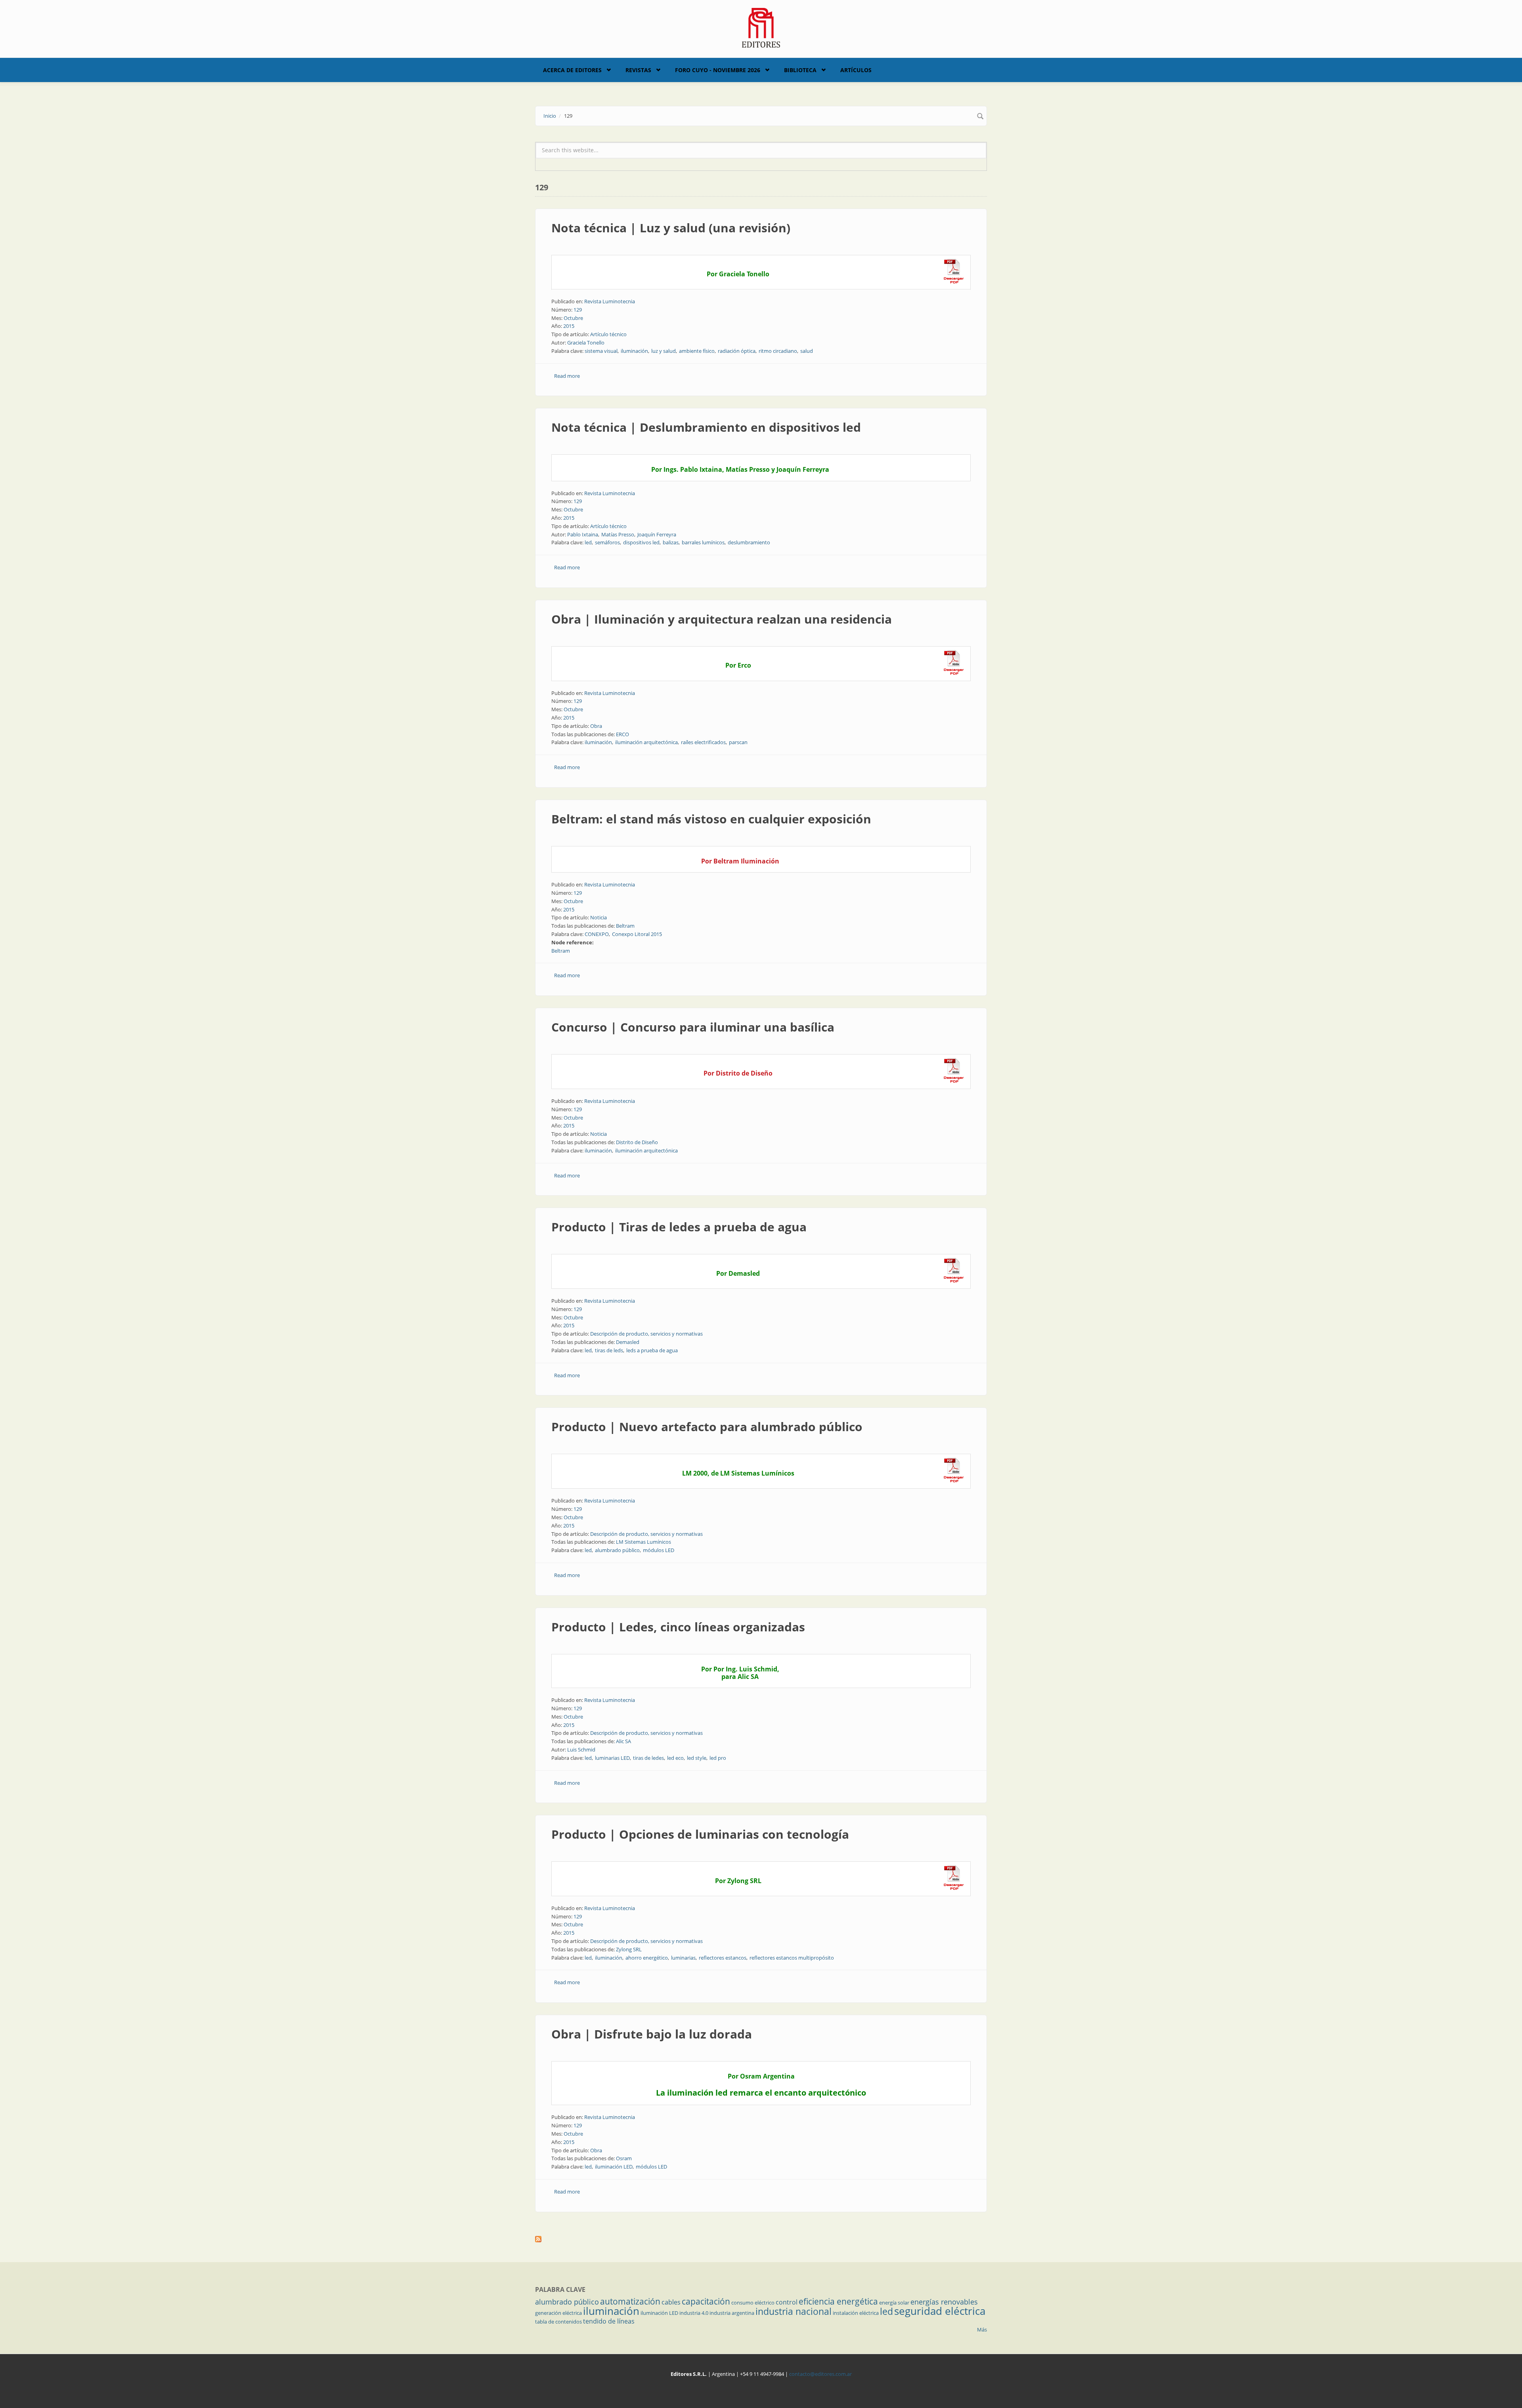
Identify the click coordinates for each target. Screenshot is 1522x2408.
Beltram (625, 926)
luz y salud (663, 351)
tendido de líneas (609, 2321)
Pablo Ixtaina (583, 534)
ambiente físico (697, 351)
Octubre (573, 318)
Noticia (598, 917)
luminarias (683, 1958)
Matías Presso (618, 534)
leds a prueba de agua (652, 1350)
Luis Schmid (581, 1750)
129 (578, 310)
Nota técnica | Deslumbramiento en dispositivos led (706, 427)
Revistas (638, 70)
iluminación (634, 351)
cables (671, 2302)
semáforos (607, 542)
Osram (624, 2158)
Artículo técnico (608, 334)
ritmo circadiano (778, 351)
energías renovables (944, 2302)
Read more (567, 376)
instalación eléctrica (856, 2313)
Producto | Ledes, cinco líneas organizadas (678, 1627)
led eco (675, 1758)
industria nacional (794, 2311)
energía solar (894, 2303)
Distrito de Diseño (637, 1142)
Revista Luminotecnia (610, 301)
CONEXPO (597, 934)
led (588, 542)
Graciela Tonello (586, 343)
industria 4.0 (694, 2313)
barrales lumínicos (703, 542)
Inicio (550, 116)
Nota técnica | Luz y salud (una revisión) (671, 228)
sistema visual (601, 351)
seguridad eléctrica (940, 2311)
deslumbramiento (749, 542)
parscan (738, 742)
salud (807, 351)
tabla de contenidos (558, 2322)
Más (982, 2330)
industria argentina (732, 2313)
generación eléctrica (558, 2313)
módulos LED (659, 1550)
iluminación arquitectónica (646, 742)
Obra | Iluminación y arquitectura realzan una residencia (722, 619)
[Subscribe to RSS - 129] (761, 2239)
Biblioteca (800, 70)
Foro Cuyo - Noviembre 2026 (718, 70)
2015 (569, 326)
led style (697, 1758)
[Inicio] (761, 27)
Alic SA (623, 1741)
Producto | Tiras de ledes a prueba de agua (679, 1227)
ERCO (622, 734)
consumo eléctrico (753, 2303)
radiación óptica (737, 351)
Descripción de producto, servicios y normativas (646, 1334)
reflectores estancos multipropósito (792, 1958)
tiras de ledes (648, 1758)
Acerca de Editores (572, 70)
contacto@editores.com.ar (820, 2374)
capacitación (706, 2301)
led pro (718, 1758)
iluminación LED (614, 2167)
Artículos (856, 70)
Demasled (628, 1342)
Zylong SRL (629, 1949)
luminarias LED (612, 1758)
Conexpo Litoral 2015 (637, 934)
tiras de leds (609, 1350)
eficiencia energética (838, 2301)
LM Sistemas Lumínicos (643, 1542)
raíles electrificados (703, 742)
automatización (630, 2301)
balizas (671, 542)
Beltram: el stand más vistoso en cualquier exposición (711, 819)
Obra (596, 726)
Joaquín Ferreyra (657, 534)
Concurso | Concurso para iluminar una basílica (693, 1027)
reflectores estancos (723, 1958)
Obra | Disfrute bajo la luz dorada (652, 2034)
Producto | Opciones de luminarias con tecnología (700, 1834)
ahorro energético (647, 1958)
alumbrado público (617, 1550)
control (787, 2302)
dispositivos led (641, 542)
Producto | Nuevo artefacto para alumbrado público (707, 1427)
